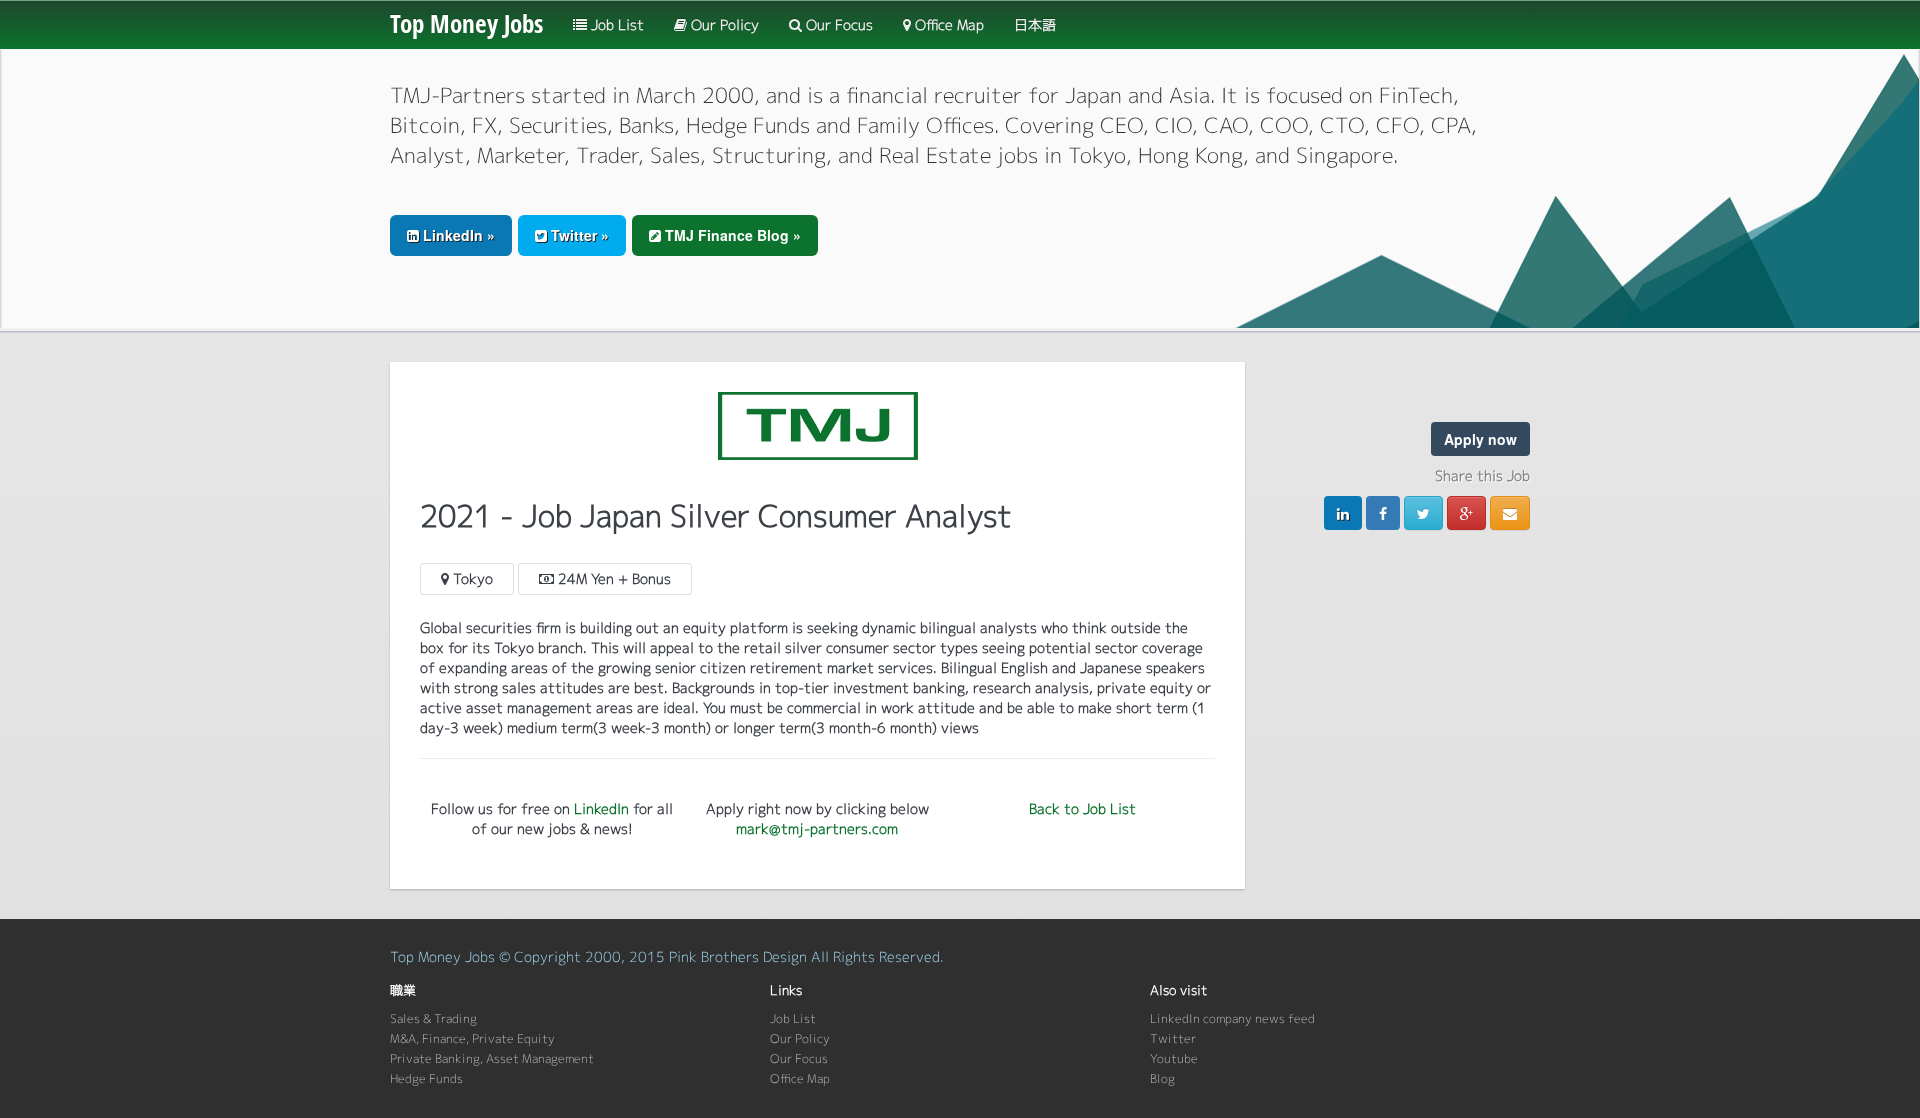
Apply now (1480, 439)
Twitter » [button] (578, 235)
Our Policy (723, 24)
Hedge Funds (426, 1078)
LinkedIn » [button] (457, 235)
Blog (1162, 1078)
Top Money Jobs (466, 23)
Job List (615, 24)
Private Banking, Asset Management (492, 1058)
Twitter (1173, 1038)
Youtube (1174, 1058)
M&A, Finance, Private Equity (472, 1038)
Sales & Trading (433, 1018)
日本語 (1035, 24)
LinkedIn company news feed (1232, 1018)
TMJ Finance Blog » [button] (731, 235)
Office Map (947, 24)
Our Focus (837, 24)
